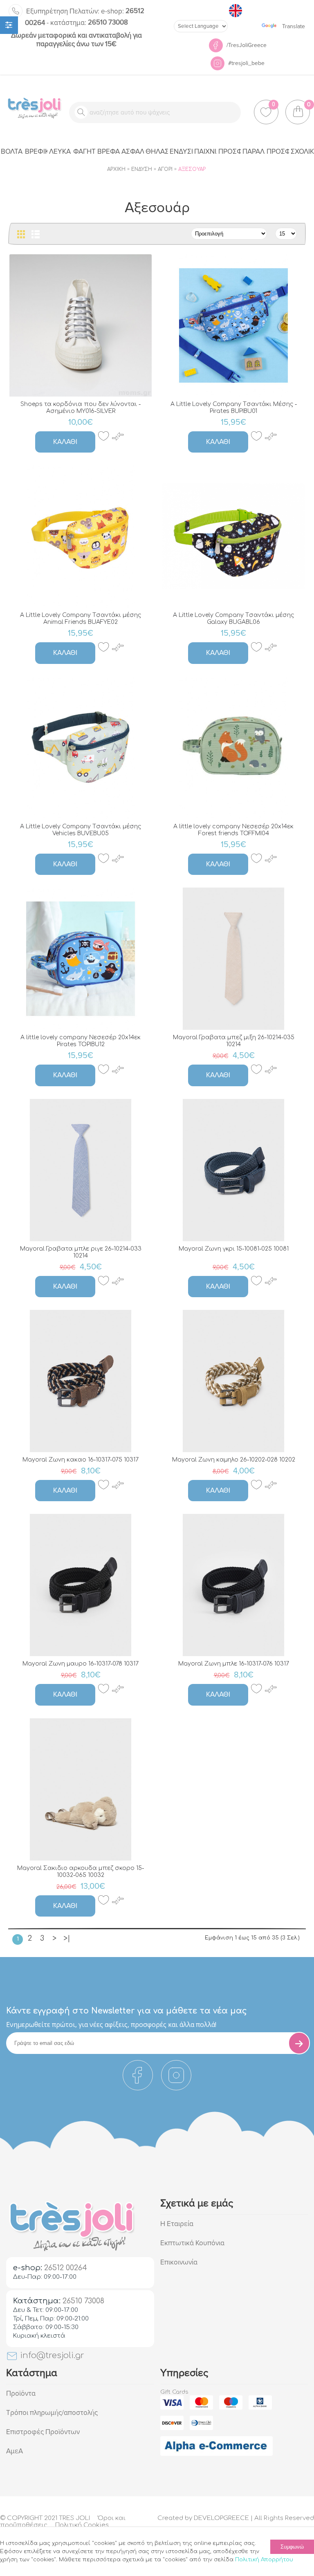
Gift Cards (174, 2392)
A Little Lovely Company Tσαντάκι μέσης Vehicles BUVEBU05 (81, 830)
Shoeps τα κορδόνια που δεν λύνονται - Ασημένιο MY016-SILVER (81, 408)
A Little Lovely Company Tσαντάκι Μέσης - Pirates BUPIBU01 (234, 408)
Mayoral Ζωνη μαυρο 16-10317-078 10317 (81, 1664)
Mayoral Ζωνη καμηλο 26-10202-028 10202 (234, 1460)
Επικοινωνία (179, 2262)
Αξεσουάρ (192, 169)
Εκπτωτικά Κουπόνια (192, 2243)
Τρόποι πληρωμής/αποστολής (52, 2413)
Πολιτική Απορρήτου (264, 2560)
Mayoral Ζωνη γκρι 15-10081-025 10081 (234, 1249)
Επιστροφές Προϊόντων (43, 2432)
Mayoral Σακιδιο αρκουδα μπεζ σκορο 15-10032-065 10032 (81, 1872)
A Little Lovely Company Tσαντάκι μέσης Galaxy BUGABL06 (233, 619)
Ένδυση (142, 169)
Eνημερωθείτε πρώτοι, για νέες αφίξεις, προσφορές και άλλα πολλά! (111, 2024)
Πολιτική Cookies (82, 2525)
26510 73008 (89, 22)
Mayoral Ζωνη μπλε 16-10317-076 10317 (234, 1664)
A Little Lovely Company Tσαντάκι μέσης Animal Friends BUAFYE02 (81, 619)
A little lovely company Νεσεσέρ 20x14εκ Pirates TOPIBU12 (81, 1041)
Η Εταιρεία (177, 2224)
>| (67, 1938)
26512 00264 (66, 2268)
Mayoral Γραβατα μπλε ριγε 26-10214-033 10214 (81, 1252)
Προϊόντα (21, 2393)
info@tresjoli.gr (51, 2355)
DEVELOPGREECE (221, 2518)
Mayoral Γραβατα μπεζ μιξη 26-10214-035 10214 (234, 1041)
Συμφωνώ (292, 2547)
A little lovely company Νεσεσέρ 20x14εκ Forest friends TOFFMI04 (233, 830)
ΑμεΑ (15, 2451)
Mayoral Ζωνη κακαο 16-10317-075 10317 (81, 1460)
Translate (294, 26)
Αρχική (116, 169)
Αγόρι (165, 169)
